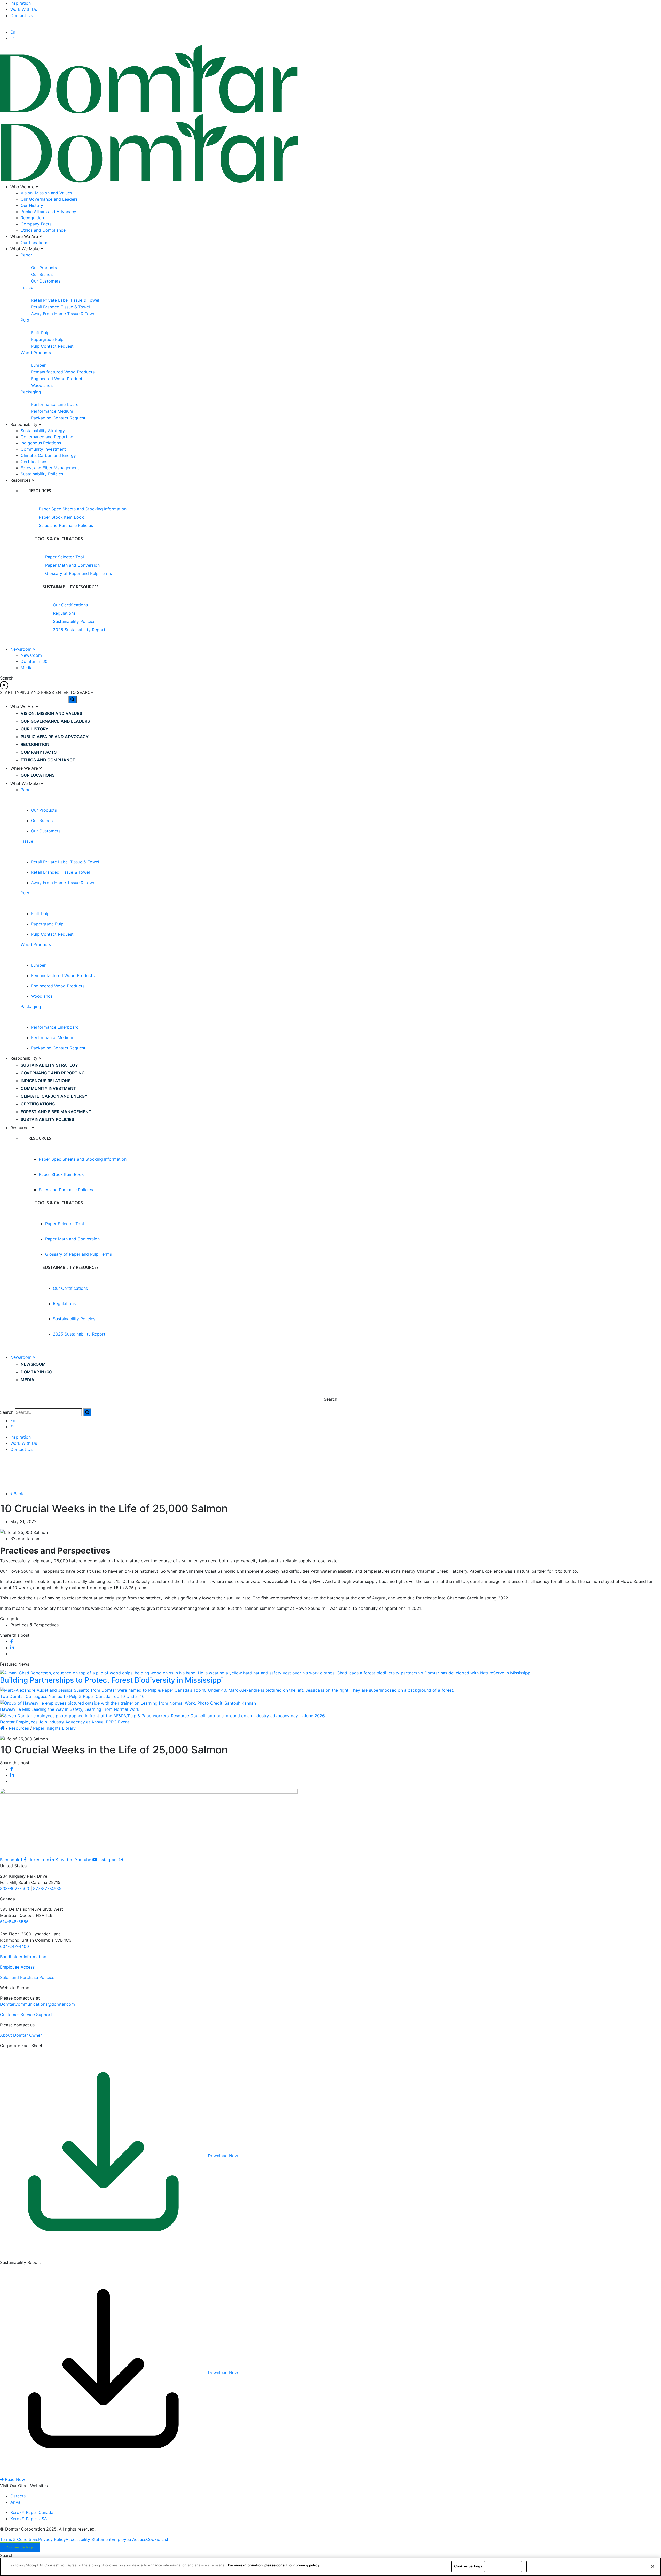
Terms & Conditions (19, 2539)
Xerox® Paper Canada (32, 2512)
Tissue (27, 287)
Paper (26, 255)
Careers (18, 2496)
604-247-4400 (14, 1946)
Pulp (25, 320)
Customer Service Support (26, 2015)
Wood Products (36, 353)
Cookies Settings (20, 2547)
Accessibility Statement (89, 2539)
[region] (330, 2567)
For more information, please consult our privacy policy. (274, 2565)
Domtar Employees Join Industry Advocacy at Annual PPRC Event (65, 1722)
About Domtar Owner (21, 2035)
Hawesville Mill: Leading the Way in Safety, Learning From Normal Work (70, 1709)
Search (7, 1412)
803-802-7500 (15, 1888)
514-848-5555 (14, 1922)
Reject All (506, 2566)
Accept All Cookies (545, 2566)
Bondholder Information (23, 1957)
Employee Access (17, 1967)
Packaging (31, 392)
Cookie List (157, 2539)
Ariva (15, 2502)
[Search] (87, 1412)
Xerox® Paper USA (29, 2519)
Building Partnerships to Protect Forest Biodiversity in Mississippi (111, 1680)
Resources (19, 1728)
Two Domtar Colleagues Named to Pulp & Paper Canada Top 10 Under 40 (72, 1696)
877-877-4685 (47, 1888)
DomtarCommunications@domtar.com (37, 2004)
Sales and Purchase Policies (27, 1977)
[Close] (653, 2566)
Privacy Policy (52, 2539)
